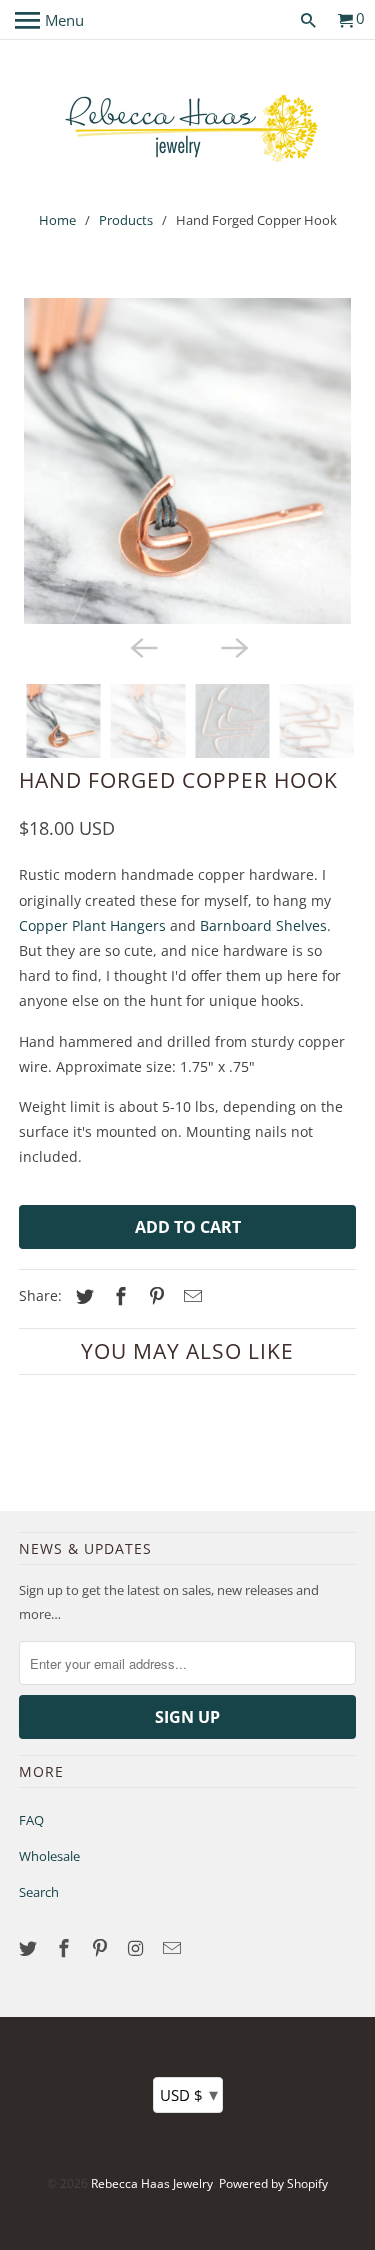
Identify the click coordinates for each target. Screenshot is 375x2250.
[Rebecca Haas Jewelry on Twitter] (30, 1948)
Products (126, 220)
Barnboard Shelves (263, 925)
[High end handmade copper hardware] (187, 461)
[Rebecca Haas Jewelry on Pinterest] (102, 1948)
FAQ (31, 1820)
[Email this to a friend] (190, 1296)
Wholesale (49, 1856)
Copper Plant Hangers (92, 925)
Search (39, 1892)
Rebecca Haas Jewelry (152, 2183)
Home (57, 220)
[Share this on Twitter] (82, 1296)
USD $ (189, 2094)
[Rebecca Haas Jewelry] (188, 126)
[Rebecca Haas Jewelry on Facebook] (66, 1948)
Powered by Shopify (273, 2183)
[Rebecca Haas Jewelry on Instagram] (138, 1948)
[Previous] (142, 646)
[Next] (233, 646)
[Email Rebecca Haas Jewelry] (173, 1948)
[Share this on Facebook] (118, 1296)
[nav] (49, 20)
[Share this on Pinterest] (154, 1296)
